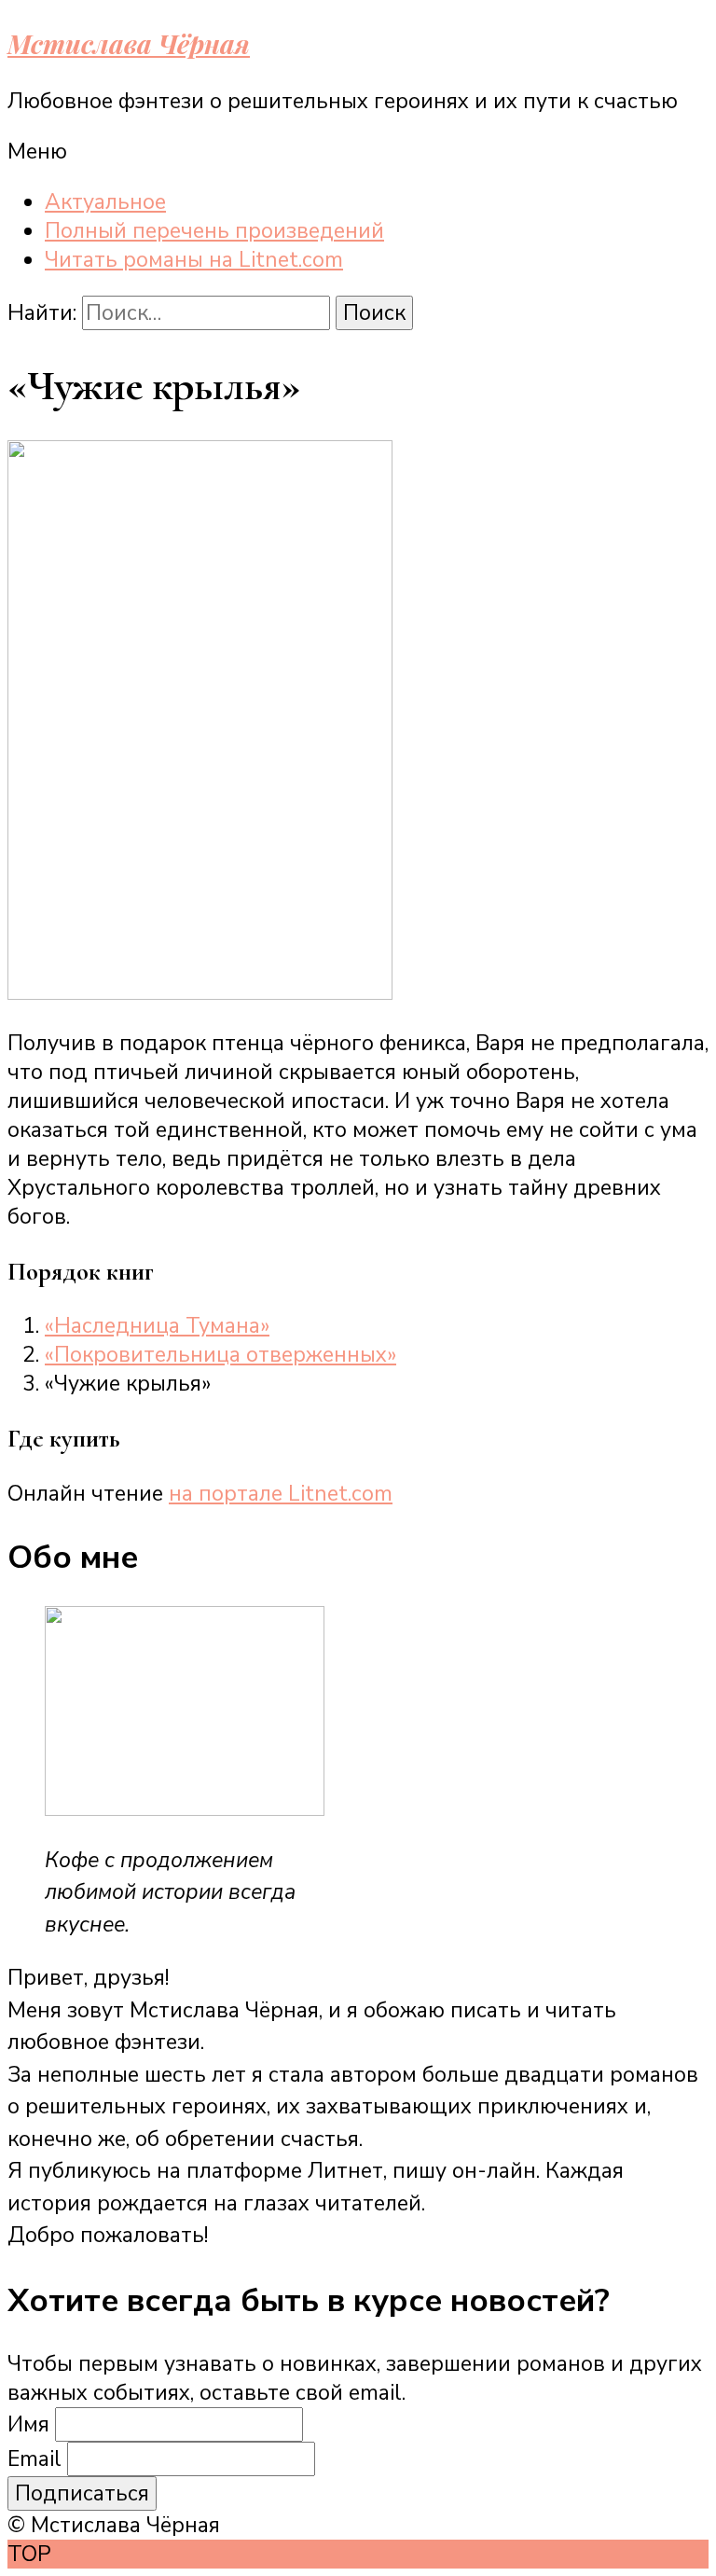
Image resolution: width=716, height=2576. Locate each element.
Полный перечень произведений (214, 231)
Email (34, 2459)
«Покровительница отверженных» (220, 1355)
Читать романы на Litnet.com (194, 260)
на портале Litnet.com (281, 1494)
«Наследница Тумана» (157, 1326)
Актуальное (105, 202)
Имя (28, 2424)
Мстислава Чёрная (129, 43)
